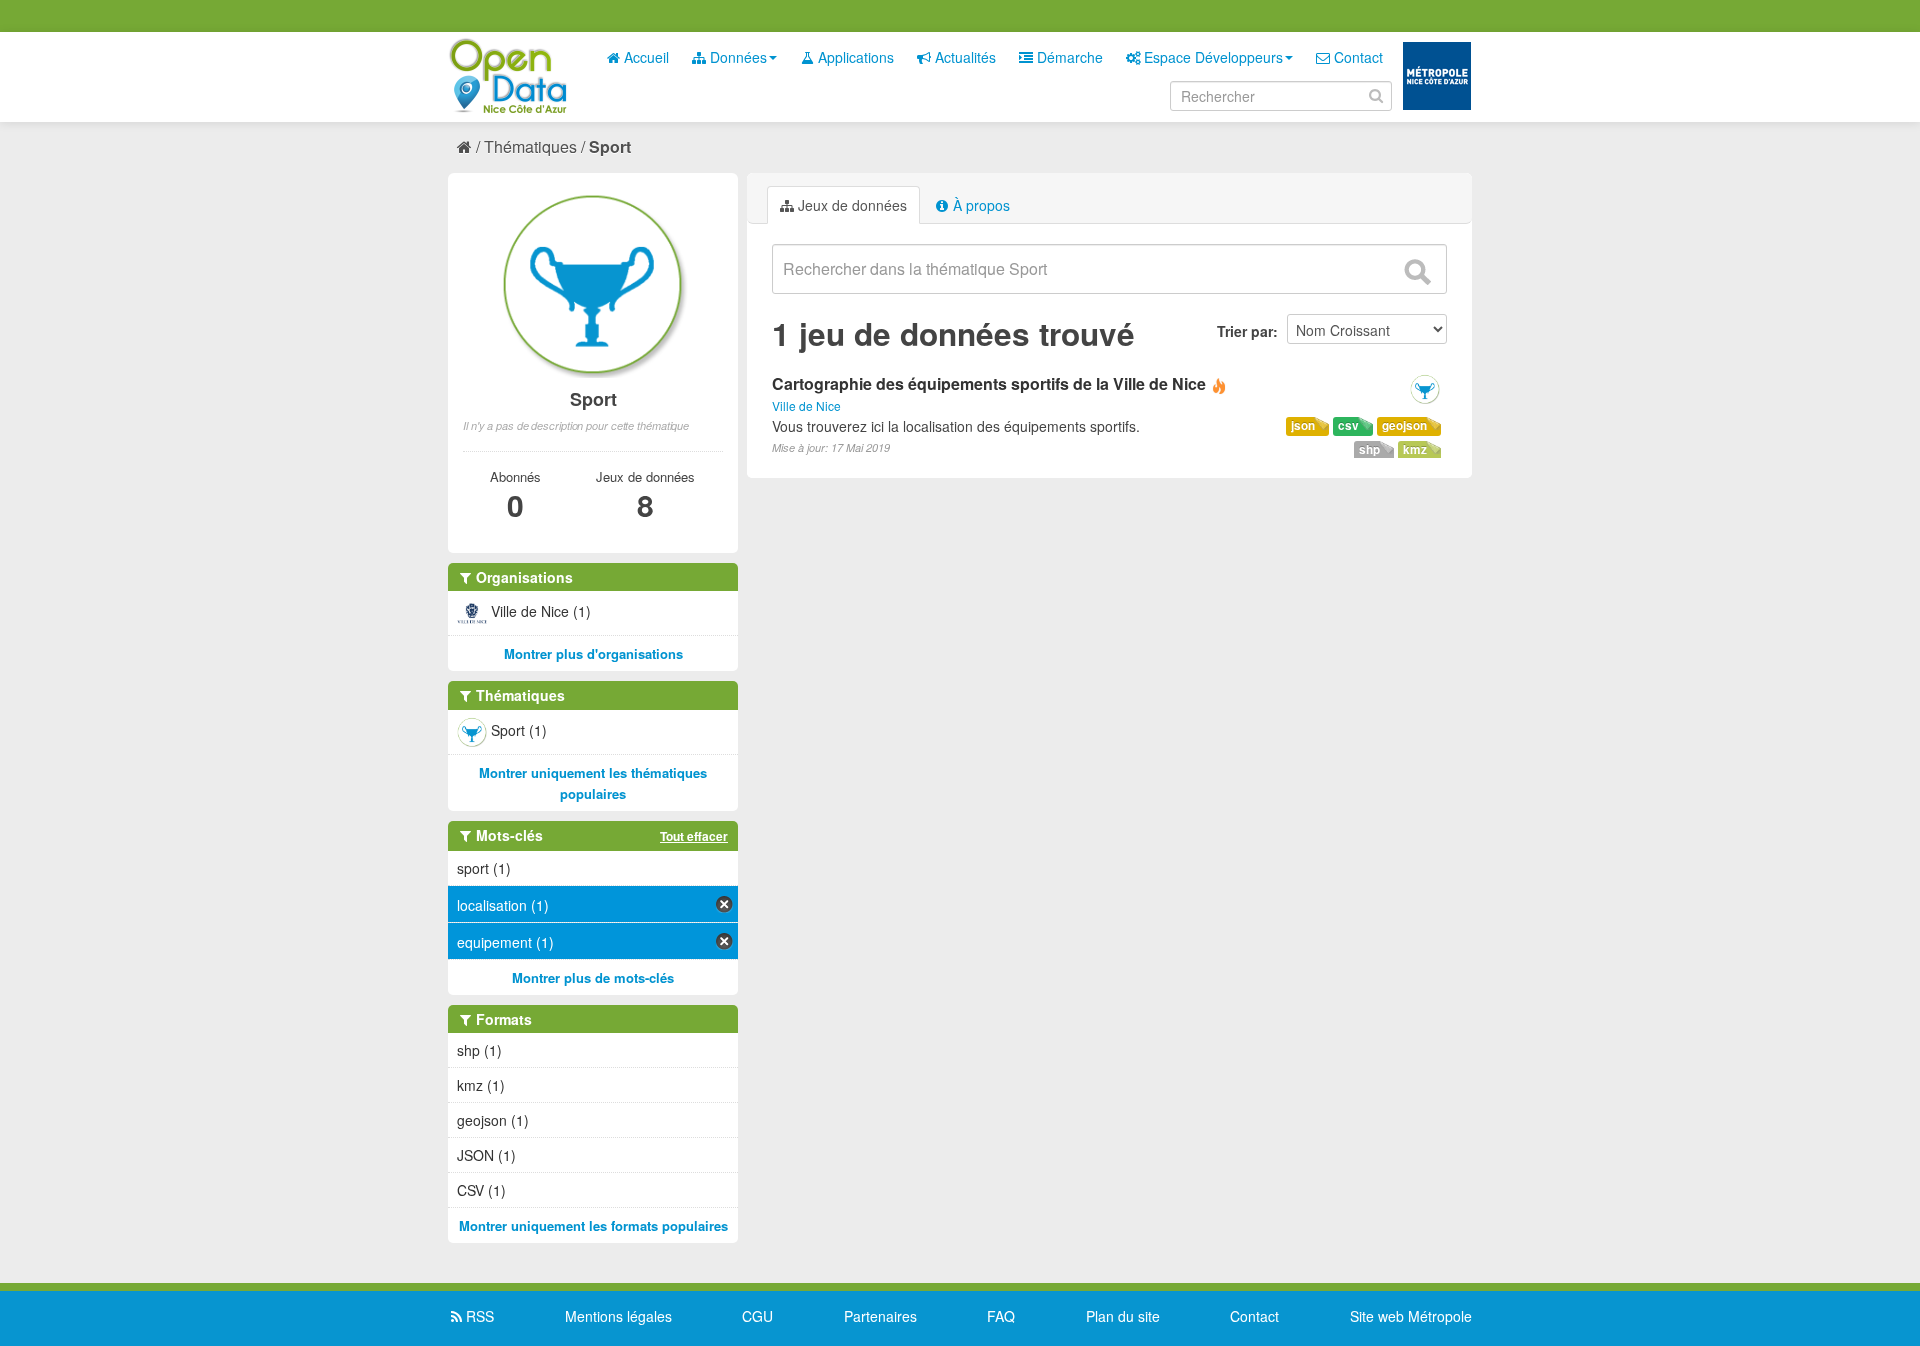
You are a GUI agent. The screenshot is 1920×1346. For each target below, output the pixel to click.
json (1303, 425)
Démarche (1068, 57)
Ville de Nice (806, 405)
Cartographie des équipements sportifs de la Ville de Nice (989, 383)
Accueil (644, 57)
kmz (1415, 449)
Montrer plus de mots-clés (593, 977)
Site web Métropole (1411, 1316)
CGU (757, 1316)
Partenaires (880, 1316)
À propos (979, 205)
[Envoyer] (1417, 272)
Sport (610, 146)
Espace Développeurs (1211, 57)
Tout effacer (694, 836)
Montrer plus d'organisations (593, 653)
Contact (1356, 57)
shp (1369, 449)
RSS (478, 1316)
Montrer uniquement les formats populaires (593, 1225)
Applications (854, 57)
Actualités (963, 57)
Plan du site (1123, 1316)
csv (1348, 425)
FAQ (1001, 1316)
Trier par (1245, 331)
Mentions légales (618, 1316)
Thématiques (530, 146)
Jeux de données (850, 205)
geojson (1404, 425)
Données (736, 57)
